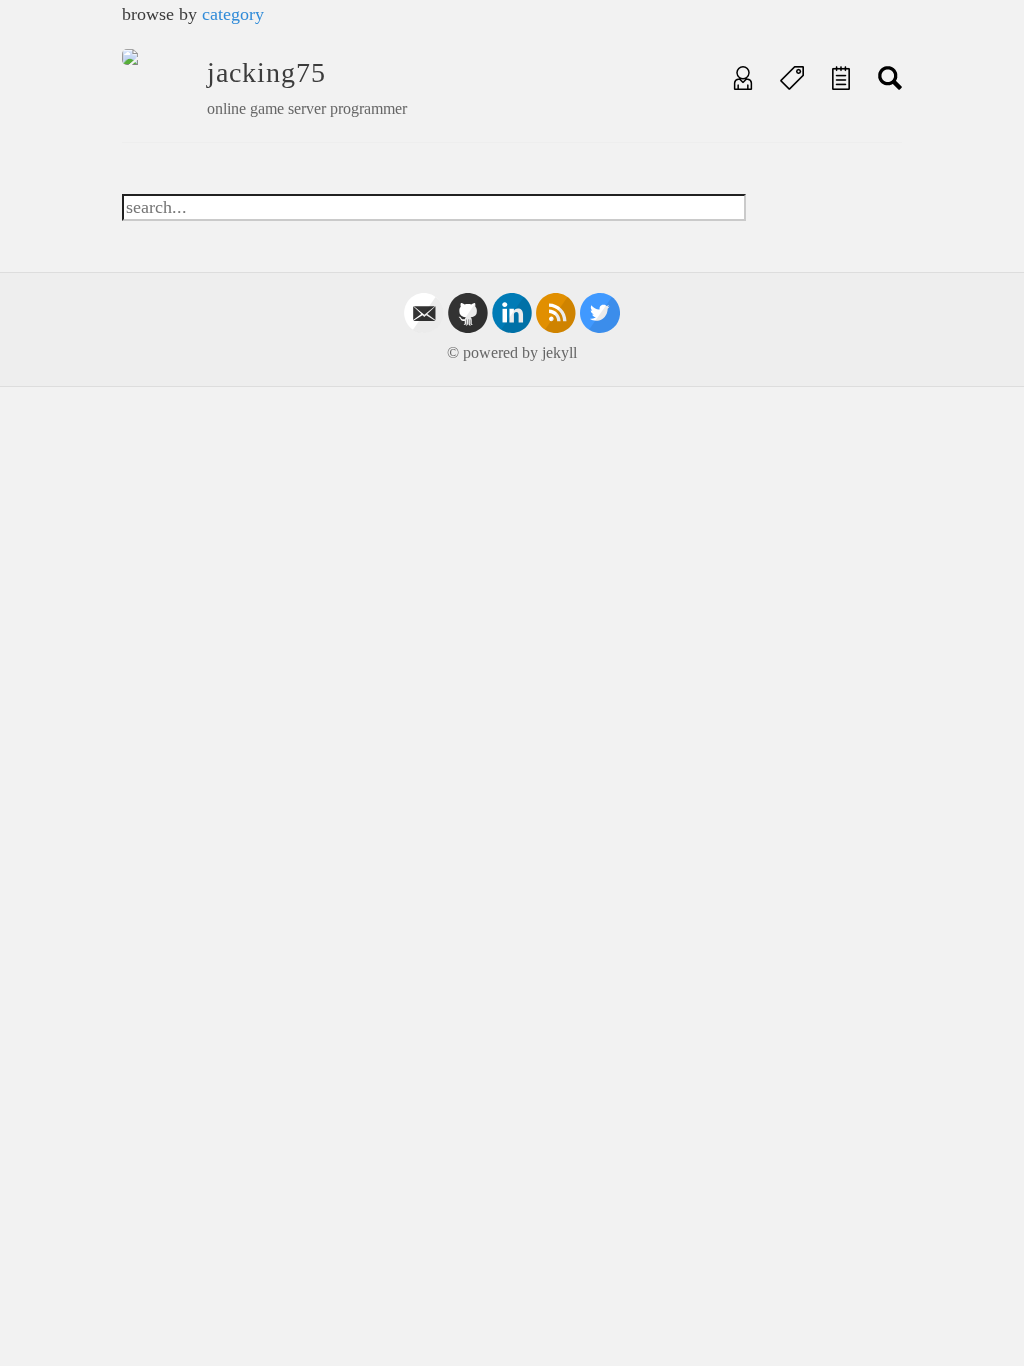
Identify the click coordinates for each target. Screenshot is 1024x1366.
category (233, 14)
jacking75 (266, 72)
